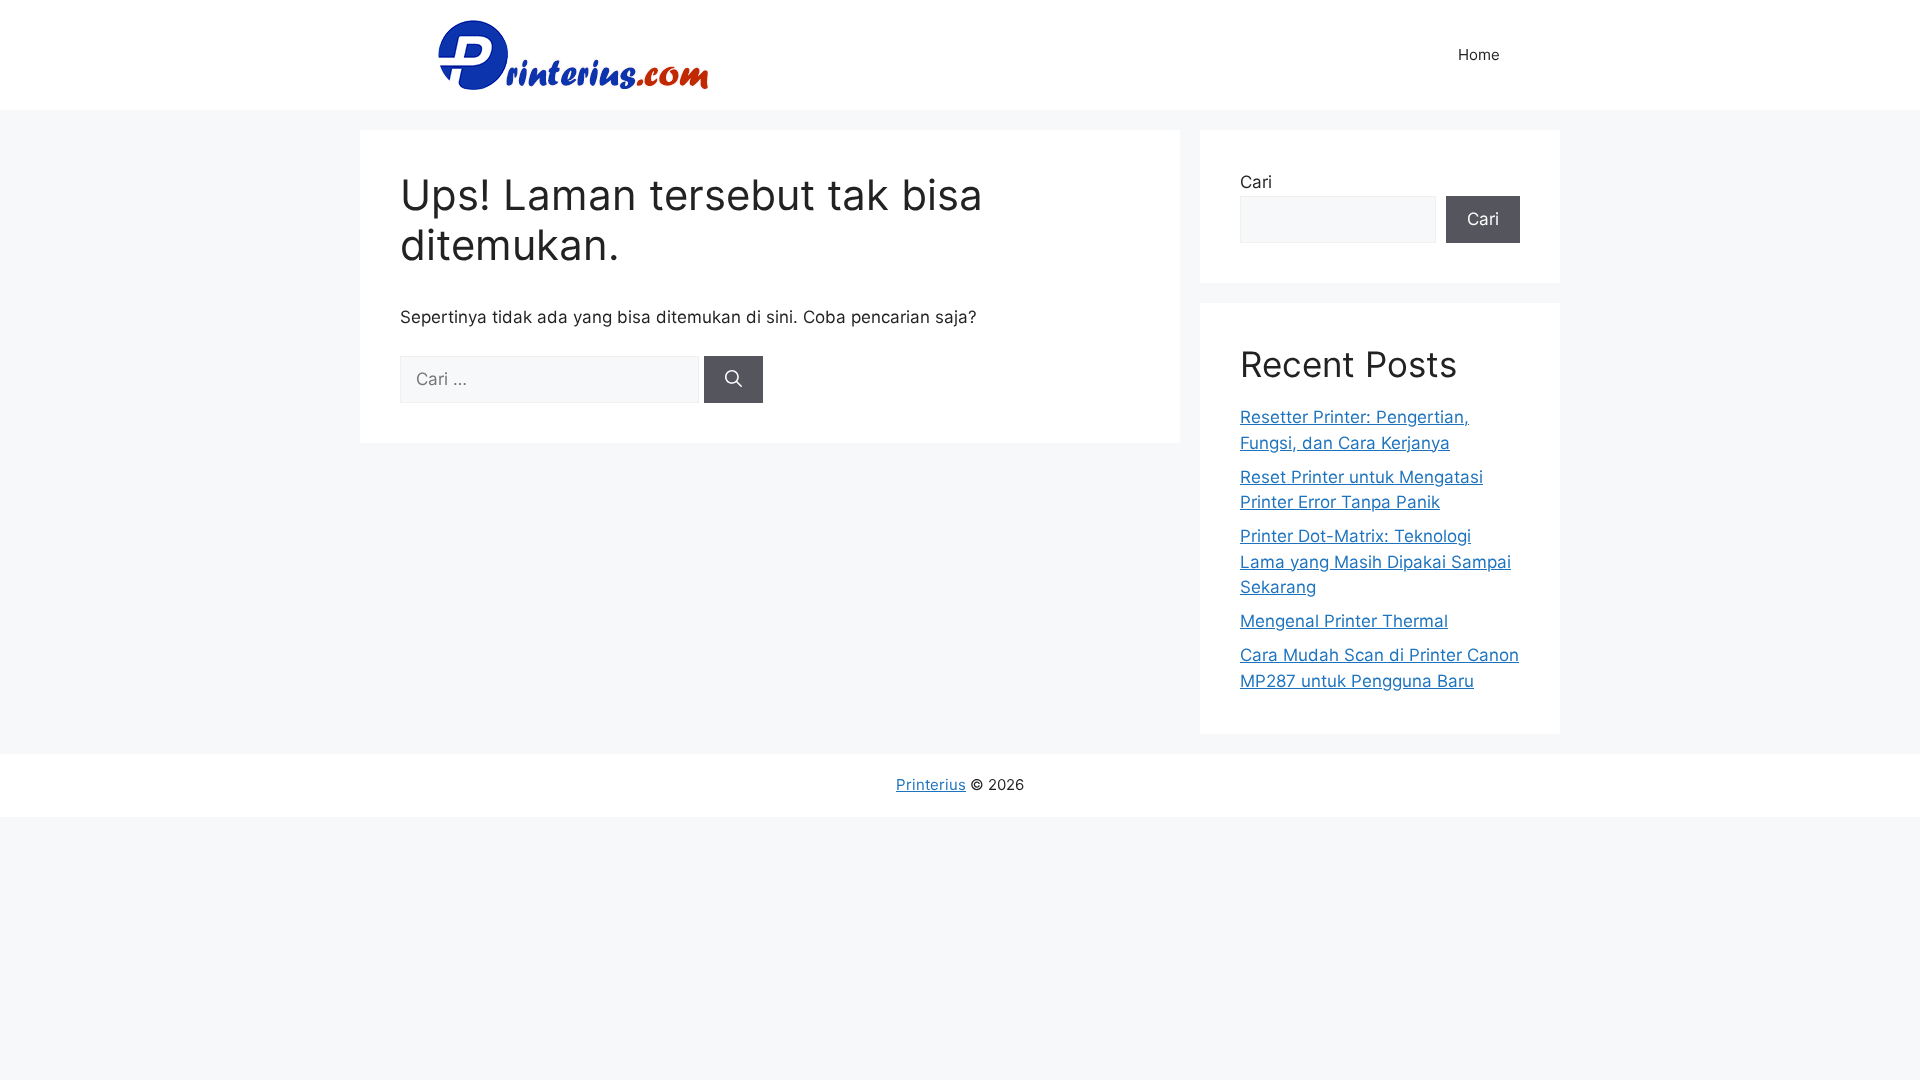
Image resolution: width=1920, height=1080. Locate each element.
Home (1479, 54)
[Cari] (733, 380)
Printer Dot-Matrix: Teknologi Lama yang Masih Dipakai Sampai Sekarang (1375, 561)
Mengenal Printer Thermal (1344, 621)
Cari (1256, 182)
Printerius (931, 784)
